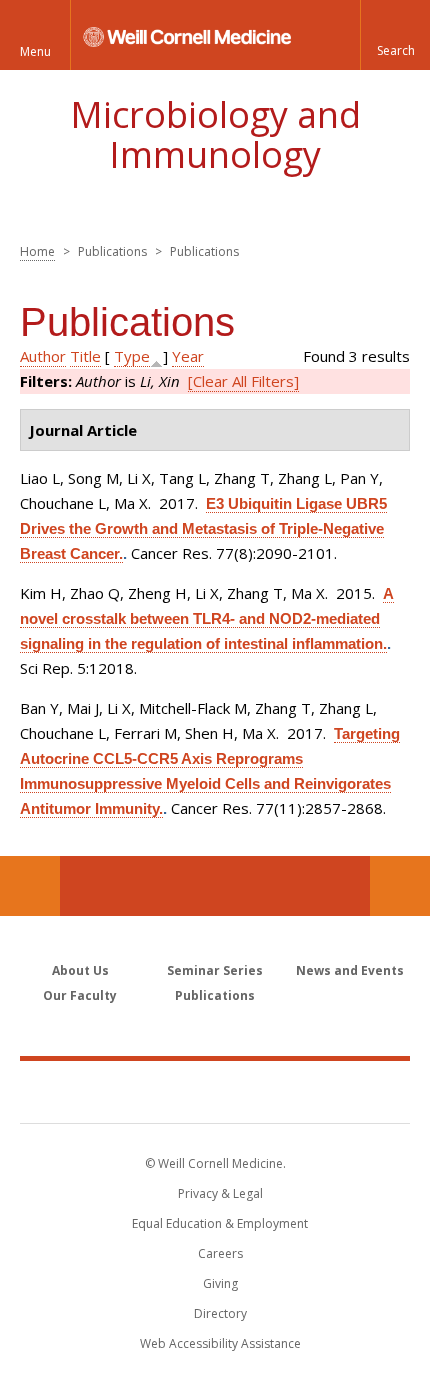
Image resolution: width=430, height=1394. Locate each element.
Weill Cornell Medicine (215, 1091)
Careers (220, 1253)
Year (188, 356)
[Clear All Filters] (243, 381)
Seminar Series (215, 970)
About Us (80, 970)
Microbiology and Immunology (215, 134)
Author (43, 356)
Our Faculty (80, 995)
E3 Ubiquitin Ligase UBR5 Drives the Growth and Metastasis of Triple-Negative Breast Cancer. (203, 528)
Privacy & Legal (220, 1193)
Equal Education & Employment (220, 1223)
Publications (215, 995)
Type (132, 356)
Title (85, 356)
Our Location (30, 886)
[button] (395, 35)
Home (37, 251)
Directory (220, 1313)
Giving (220, 1283)
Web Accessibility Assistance (220, 1343)
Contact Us (400, 886)
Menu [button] (35, 51)
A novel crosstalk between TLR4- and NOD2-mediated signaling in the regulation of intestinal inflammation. (207, 618)
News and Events (350, 970)
